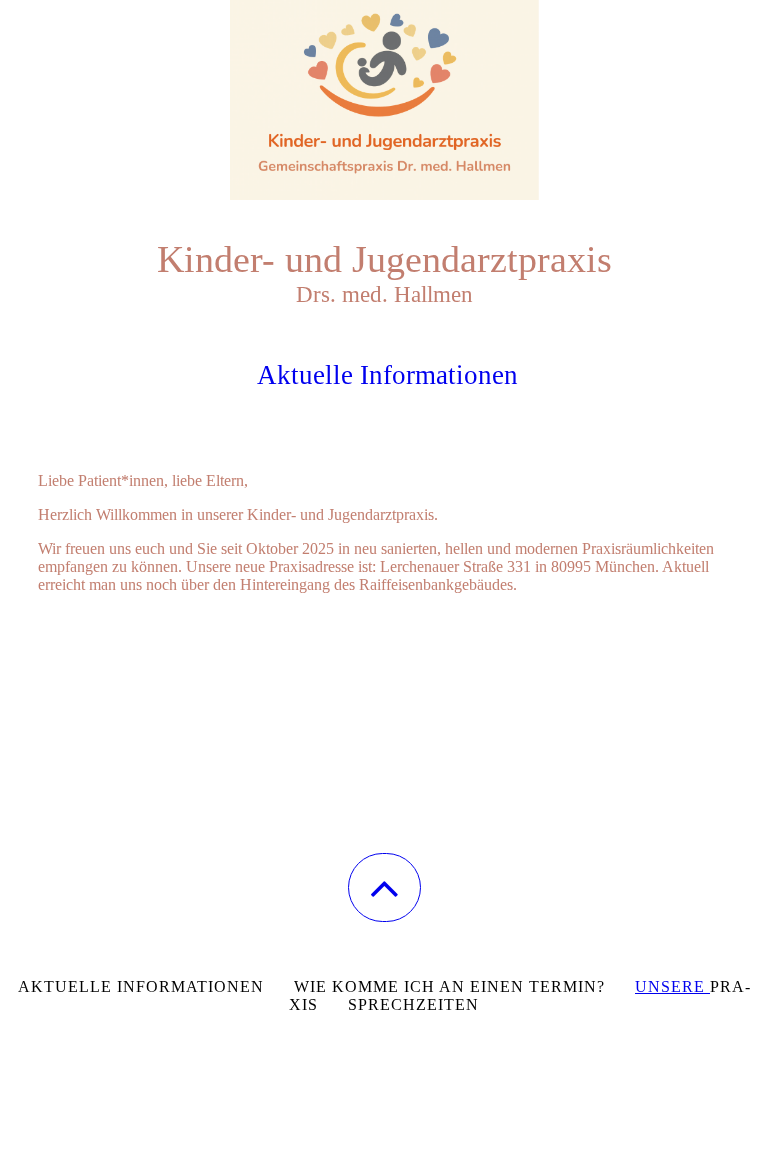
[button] (384, 887)
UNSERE (672, 986)
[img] (384, 100)
